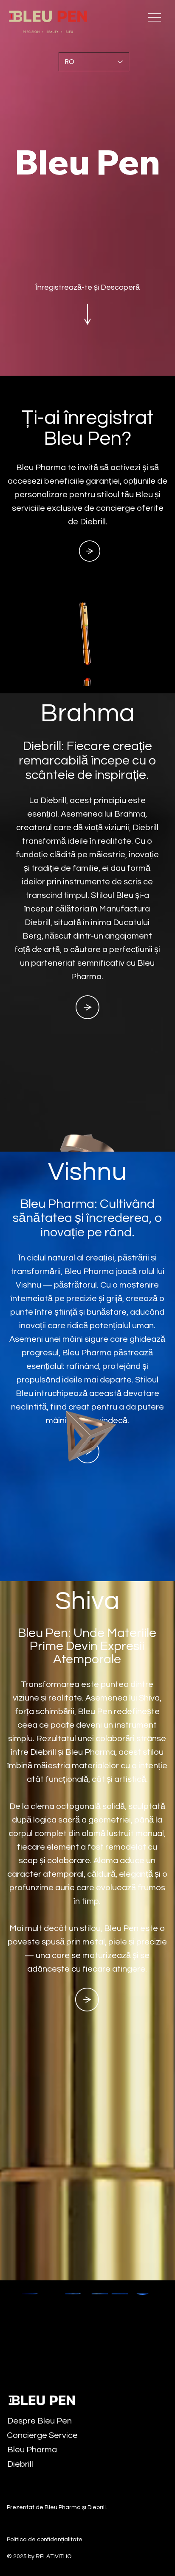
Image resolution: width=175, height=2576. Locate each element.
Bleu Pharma (32, 2450)
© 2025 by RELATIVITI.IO (39, 2557)
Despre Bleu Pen (40, 2421)
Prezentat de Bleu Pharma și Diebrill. (57, 2507)
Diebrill (20, 2464)
